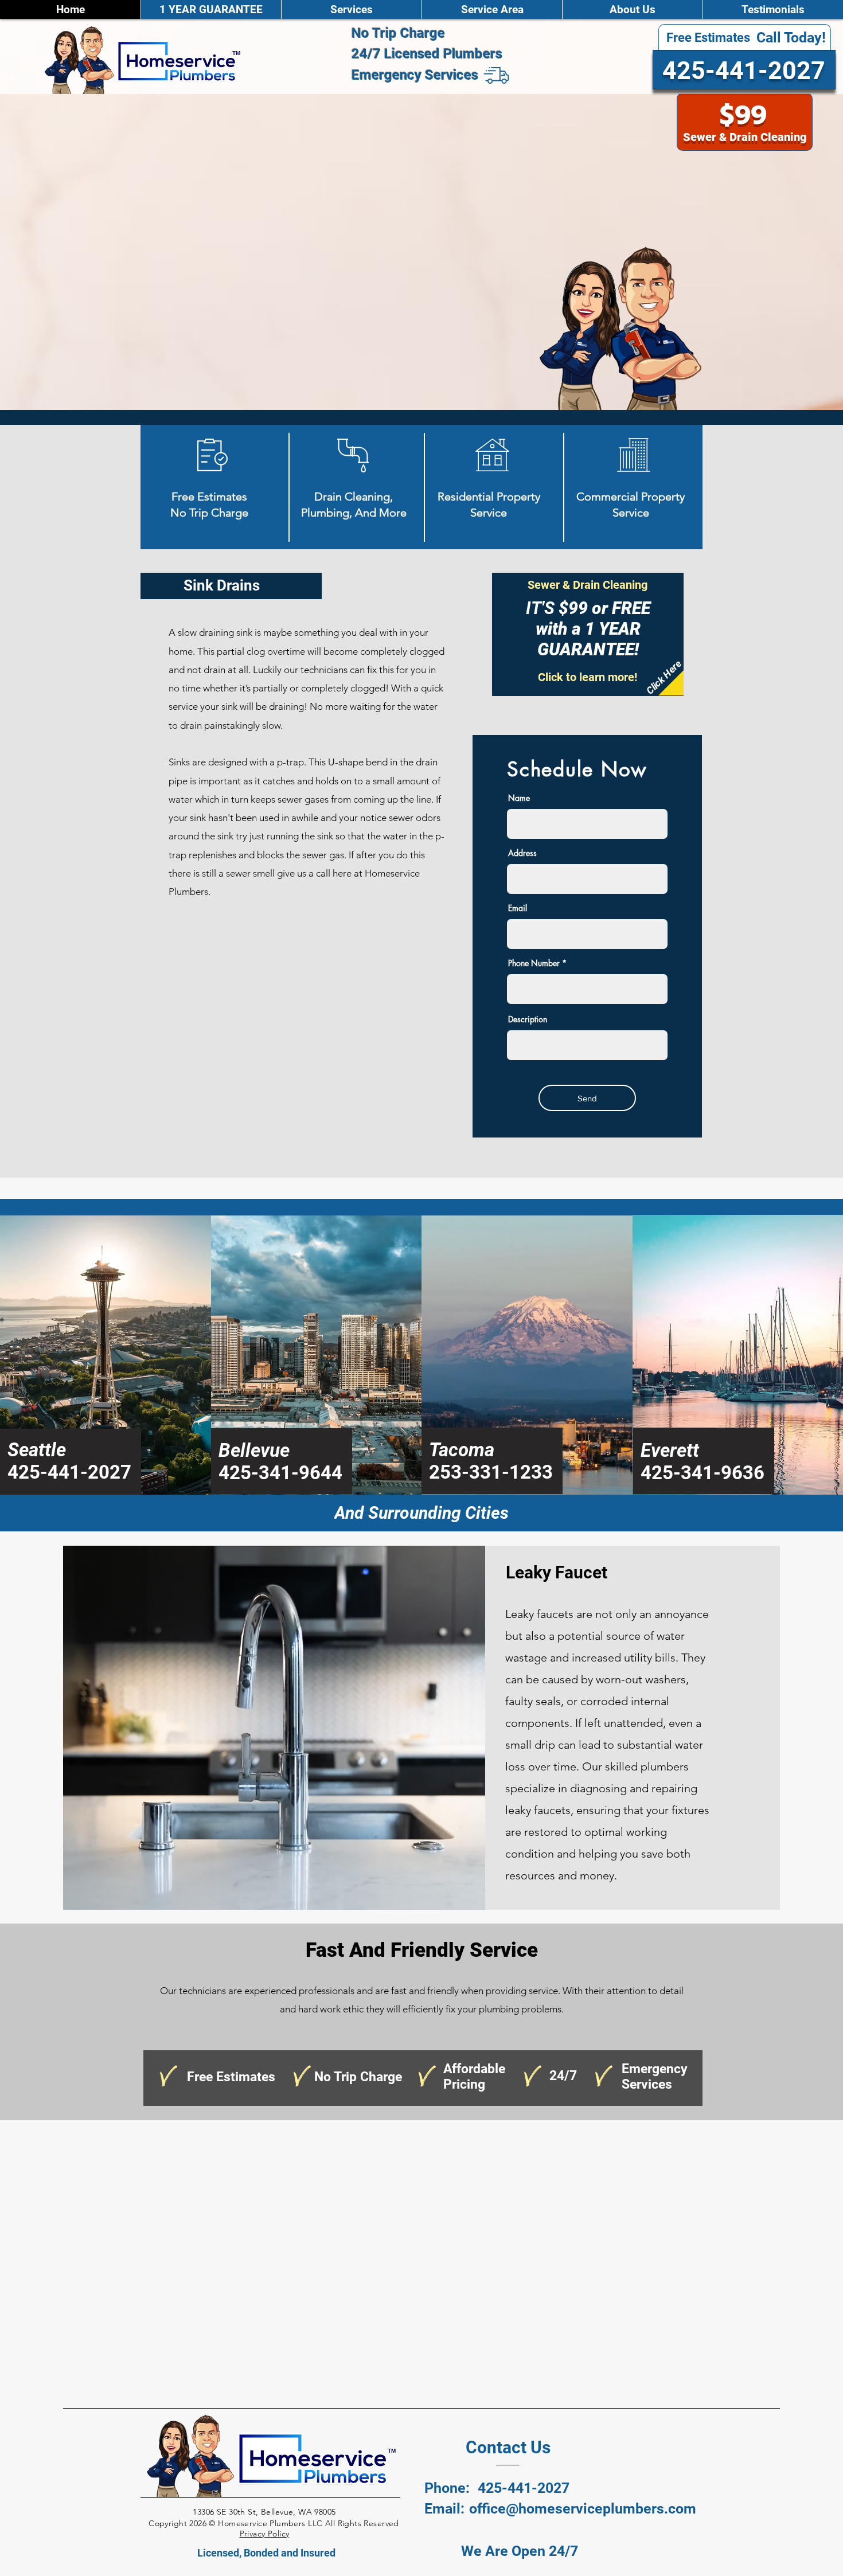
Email (518, 908)
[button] (351, 9)
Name (519, 798)
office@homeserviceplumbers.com (583, 2509)
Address (522, 853)
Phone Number (534, 963)
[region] (588, 634)
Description (528, 1019)
